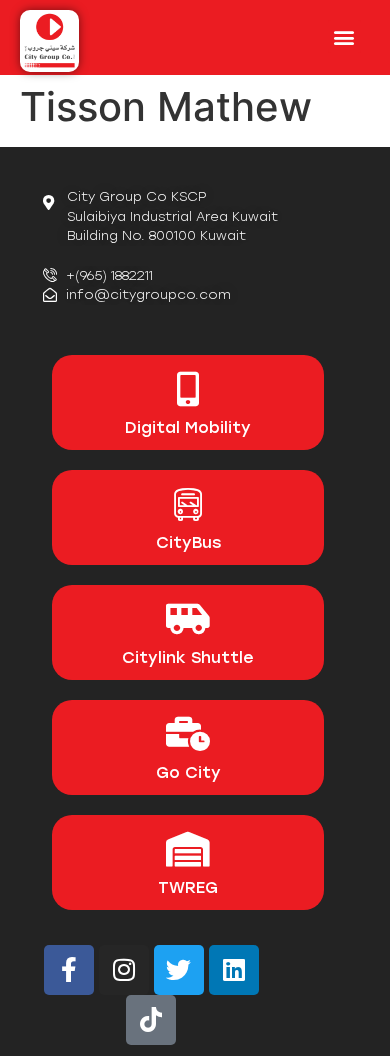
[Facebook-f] (69, 970)
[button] (344, 36)
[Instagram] (124, 970)
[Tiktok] (151, 1020)
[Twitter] (179, 970)
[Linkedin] (234, 970)
